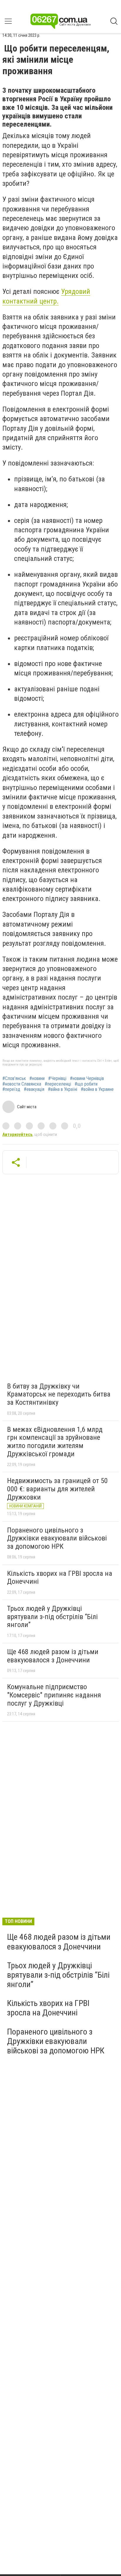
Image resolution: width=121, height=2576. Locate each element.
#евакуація (34, 1089)
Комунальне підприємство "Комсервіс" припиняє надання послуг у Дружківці (54, 1695)
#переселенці (58, 1084)
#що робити (86, 1084)
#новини (37, 1079)
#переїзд (11, 1089)
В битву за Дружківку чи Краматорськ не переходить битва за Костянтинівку (59, 1394)
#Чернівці (57, 1079)
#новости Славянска (22, 1084)
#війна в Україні (63, 1089)
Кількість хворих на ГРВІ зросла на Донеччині (60, 1578)
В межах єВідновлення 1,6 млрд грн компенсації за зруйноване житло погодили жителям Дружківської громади (55, 1442)
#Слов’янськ (14, 1079)
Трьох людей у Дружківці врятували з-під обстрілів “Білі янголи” (52, 1617)
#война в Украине (97, 1089)
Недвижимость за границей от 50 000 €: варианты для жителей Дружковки (57, 1489)
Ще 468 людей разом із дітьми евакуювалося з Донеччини (53, 1656)
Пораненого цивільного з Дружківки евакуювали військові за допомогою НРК (57, 1538)
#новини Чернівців (87, 1079)
